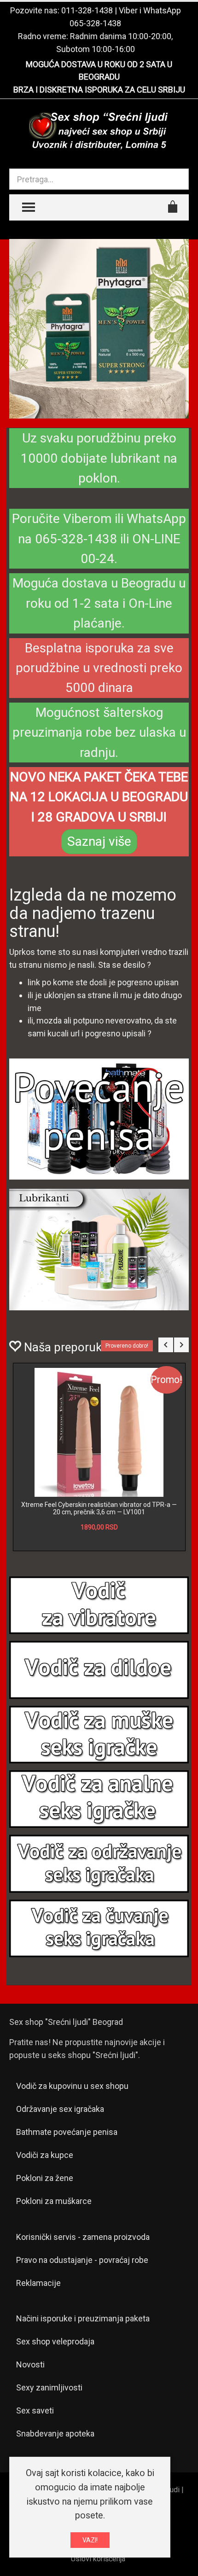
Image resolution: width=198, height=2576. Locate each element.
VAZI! (90, 2540)
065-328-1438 (95, 23)
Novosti (30, 2364)
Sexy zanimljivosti (49, 2387)
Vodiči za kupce (45, 2155)
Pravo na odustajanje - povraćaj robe (82, 2260)
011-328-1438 (87, 10)
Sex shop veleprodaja (55, 2341)
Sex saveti (35, 2410)
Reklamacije (38, 2283)
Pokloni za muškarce (54, 2201)
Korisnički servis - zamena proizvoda (83, 2237)
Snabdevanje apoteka (55, 2434)
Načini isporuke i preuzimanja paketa (83, 2318)
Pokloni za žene (45, 2178)
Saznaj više (99, 841)
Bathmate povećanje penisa (67, 2132)
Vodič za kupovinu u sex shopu (72, 2086)
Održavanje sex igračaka (60, 2109)
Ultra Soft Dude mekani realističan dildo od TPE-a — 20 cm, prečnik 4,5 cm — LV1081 (99, 1508)
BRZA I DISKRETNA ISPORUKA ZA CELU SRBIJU (99, 90)
